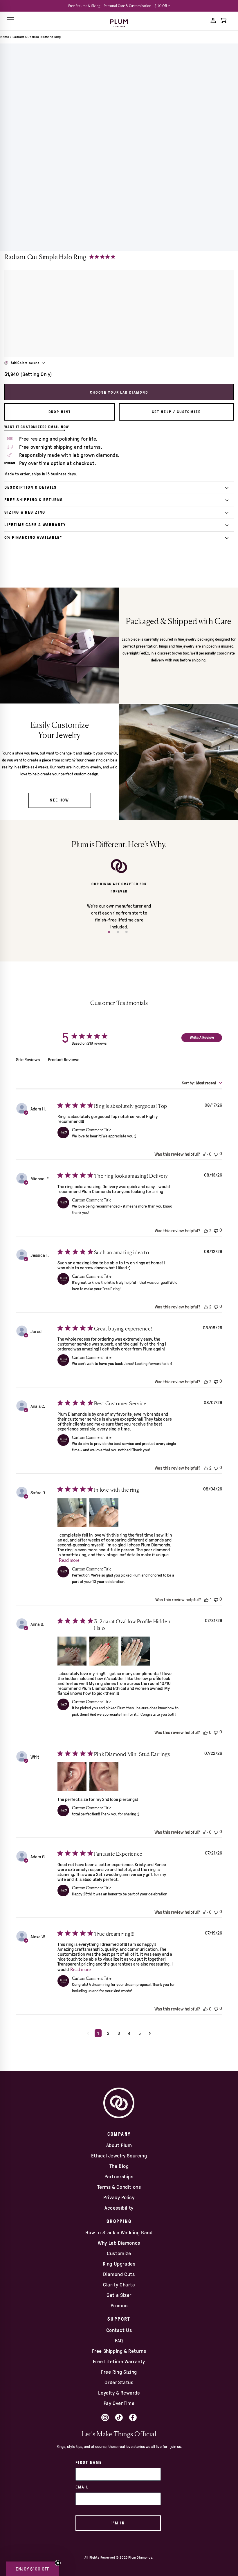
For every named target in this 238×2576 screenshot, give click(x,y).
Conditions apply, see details (172, 1360)
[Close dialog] (217, 1234)
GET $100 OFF (172, 1344)
